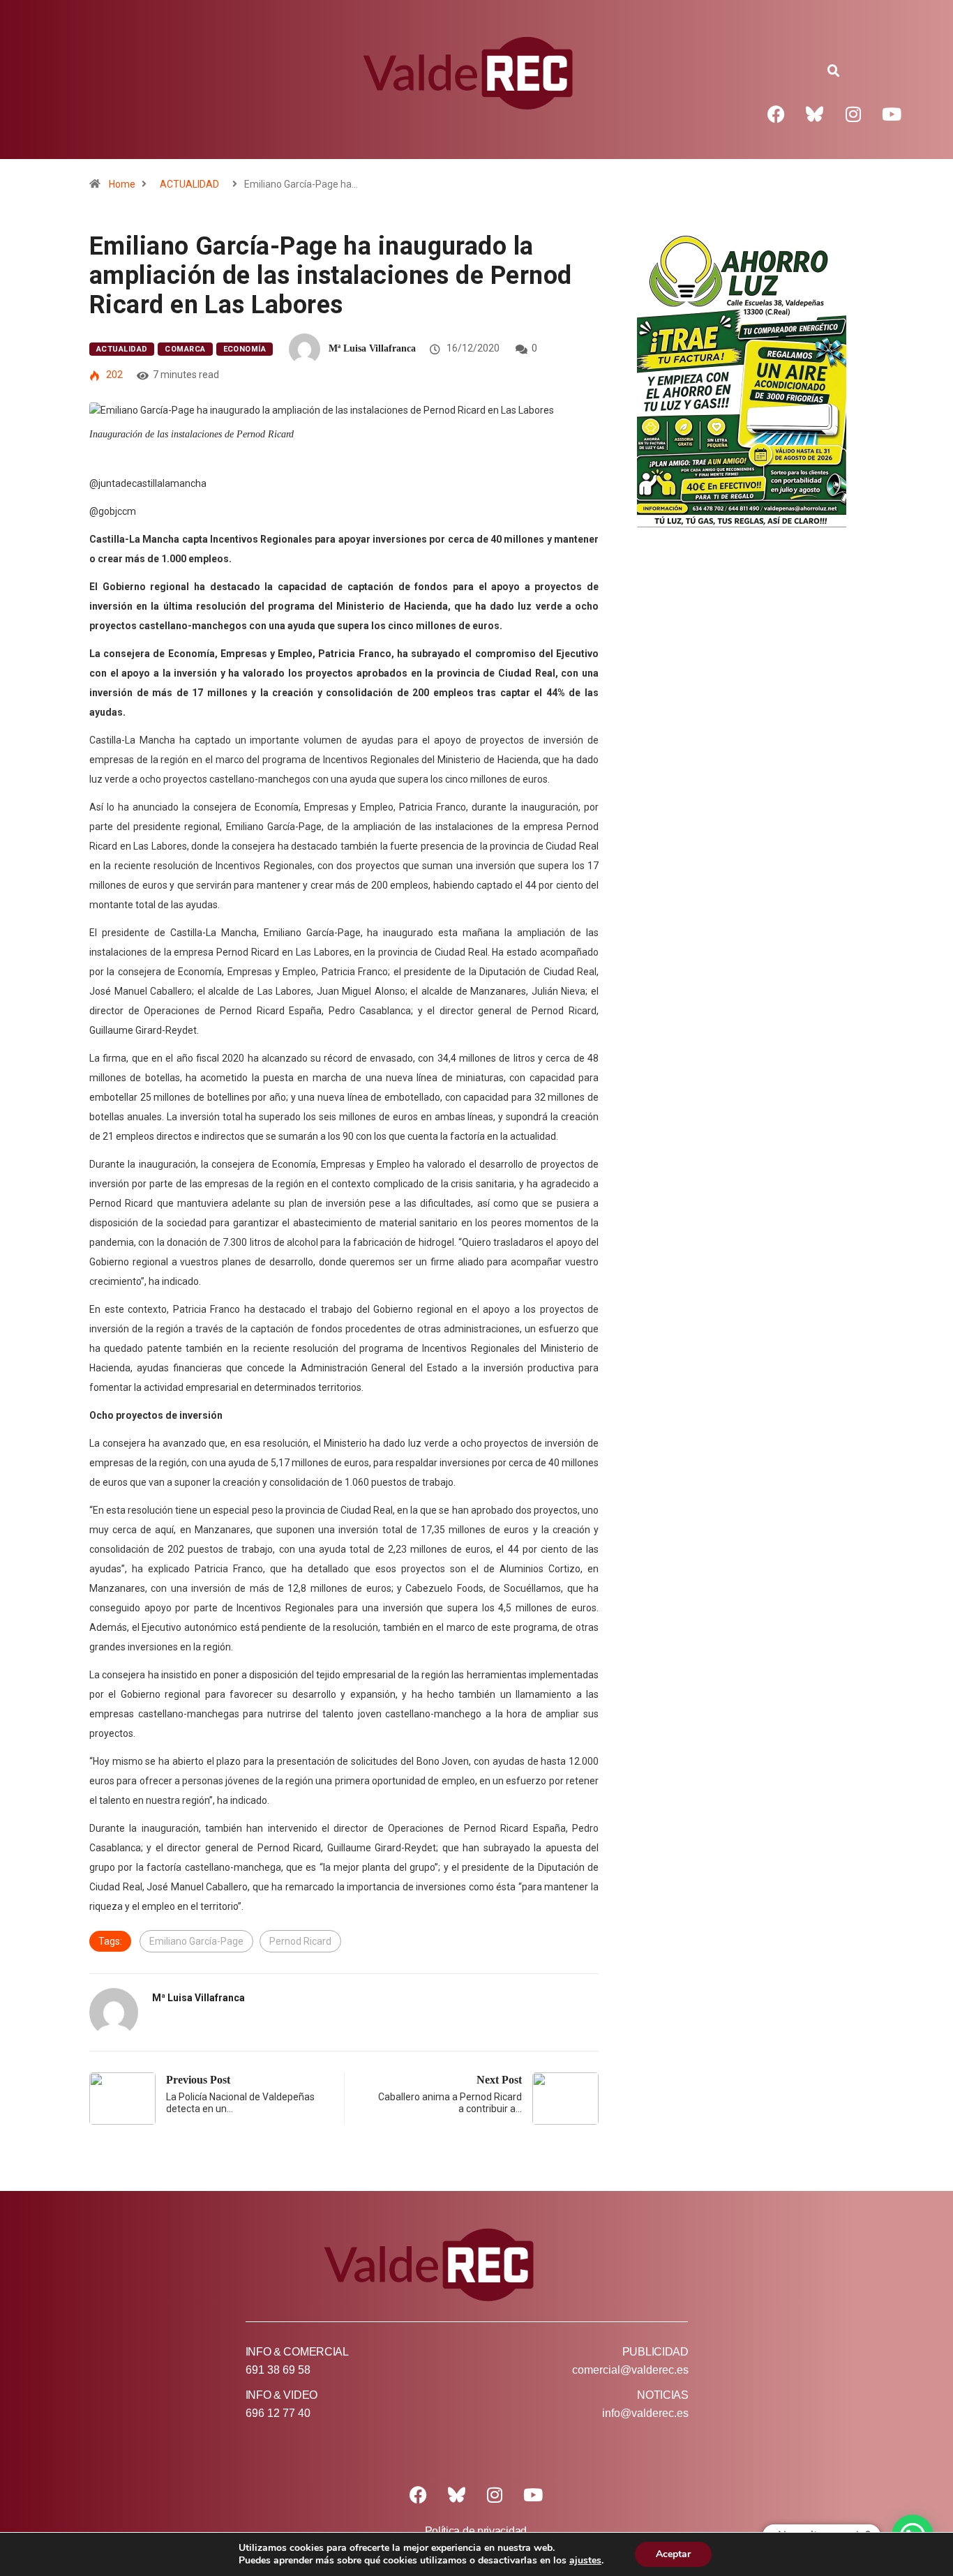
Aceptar (673, 2554)
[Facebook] (776, 114)
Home (122, 184)
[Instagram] (853, 114)
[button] (834, 71)
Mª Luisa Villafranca (372, 348)
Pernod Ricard (300, 1941)
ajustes (585, 2561)
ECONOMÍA (245, 349)
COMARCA (185, 349)
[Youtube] (892, 114)
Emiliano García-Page (196, 1941)
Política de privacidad (476, 2531)
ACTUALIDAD (189, 184)
